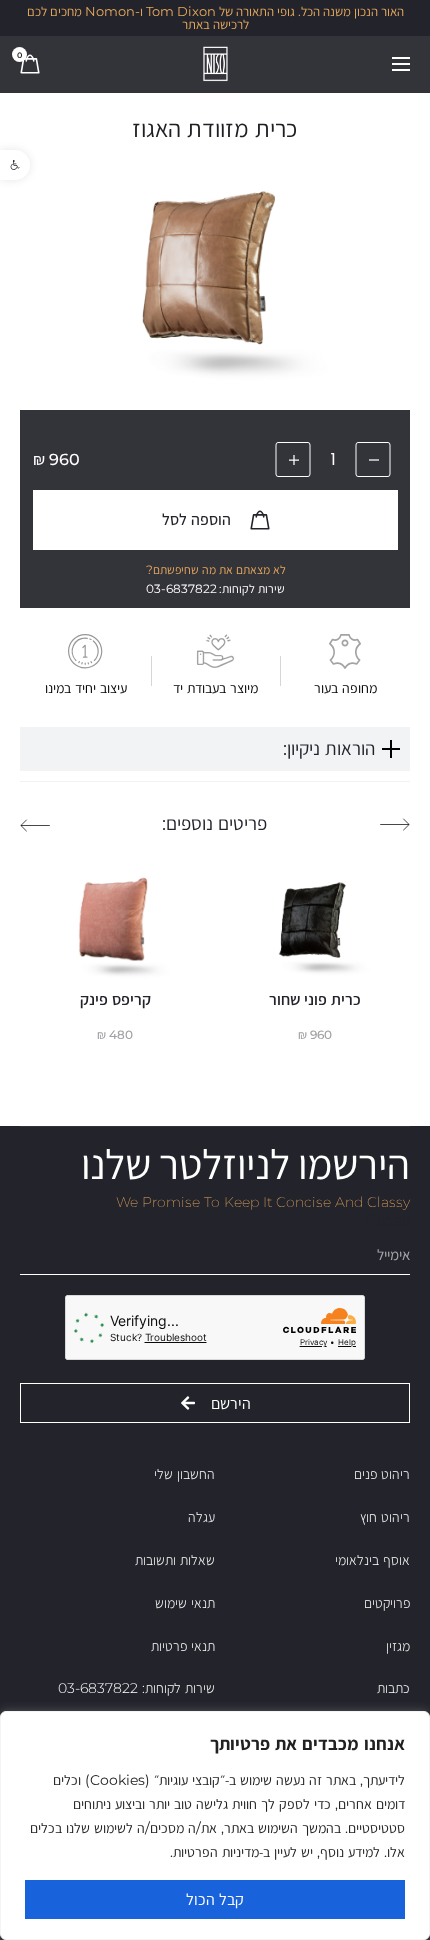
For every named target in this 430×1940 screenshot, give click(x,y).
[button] (15, 165)
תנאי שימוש (185, 1603)
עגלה (201, 1517)
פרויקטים (387, 1603)
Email (387, 1220)
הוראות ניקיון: (329, 748)
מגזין (398, 1646)
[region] (215, 1825)
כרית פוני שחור (315, 999)
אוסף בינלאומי (372, 1560)
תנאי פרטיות (183, 1646)
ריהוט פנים (382, 1474)
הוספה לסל (198, 519)
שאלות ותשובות (175, 1560)
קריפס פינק (115, 999)
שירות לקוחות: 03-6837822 (136, 1688)
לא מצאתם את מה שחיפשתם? (216, 569)
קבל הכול (215, 1899)
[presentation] (395, 825)
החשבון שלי (184, 1474)
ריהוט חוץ (385, 1517)
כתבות (393, 1688)
